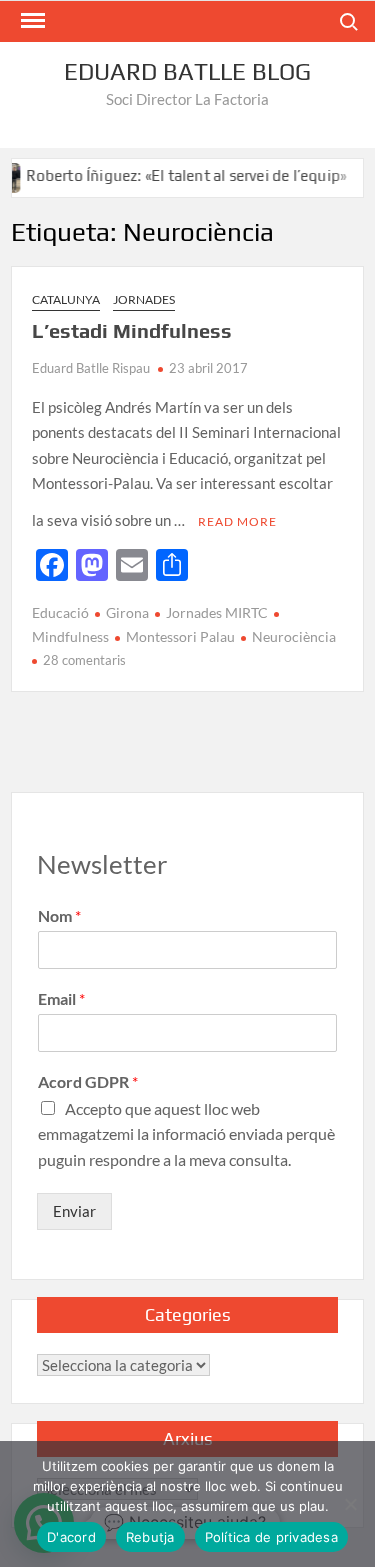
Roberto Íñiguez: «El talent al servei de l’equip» (178, 175)
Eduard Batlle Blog (187, 71)
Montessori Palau (180, 636)
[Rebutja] (350, 1504)
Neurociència (294, 636)
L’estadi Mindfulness (132, 330)
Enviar (74, 1211)
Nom (59, 915)
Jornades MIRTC (217, 612)
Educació (60, 612)
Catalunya (66, 299)
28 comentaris (84, 660)
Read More (237, 521)
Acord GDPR (88, 1081)
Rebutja (150, 1537)
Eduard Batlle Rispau (91, 368)
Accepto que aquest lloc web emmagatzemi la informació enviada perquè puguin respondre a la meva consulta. (186, 1134)
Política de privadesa (271, 1537)
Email (61, 998)
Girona (127, 612)
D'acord (71, 1537)
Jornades (144, 299)
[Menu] (31, 21)
